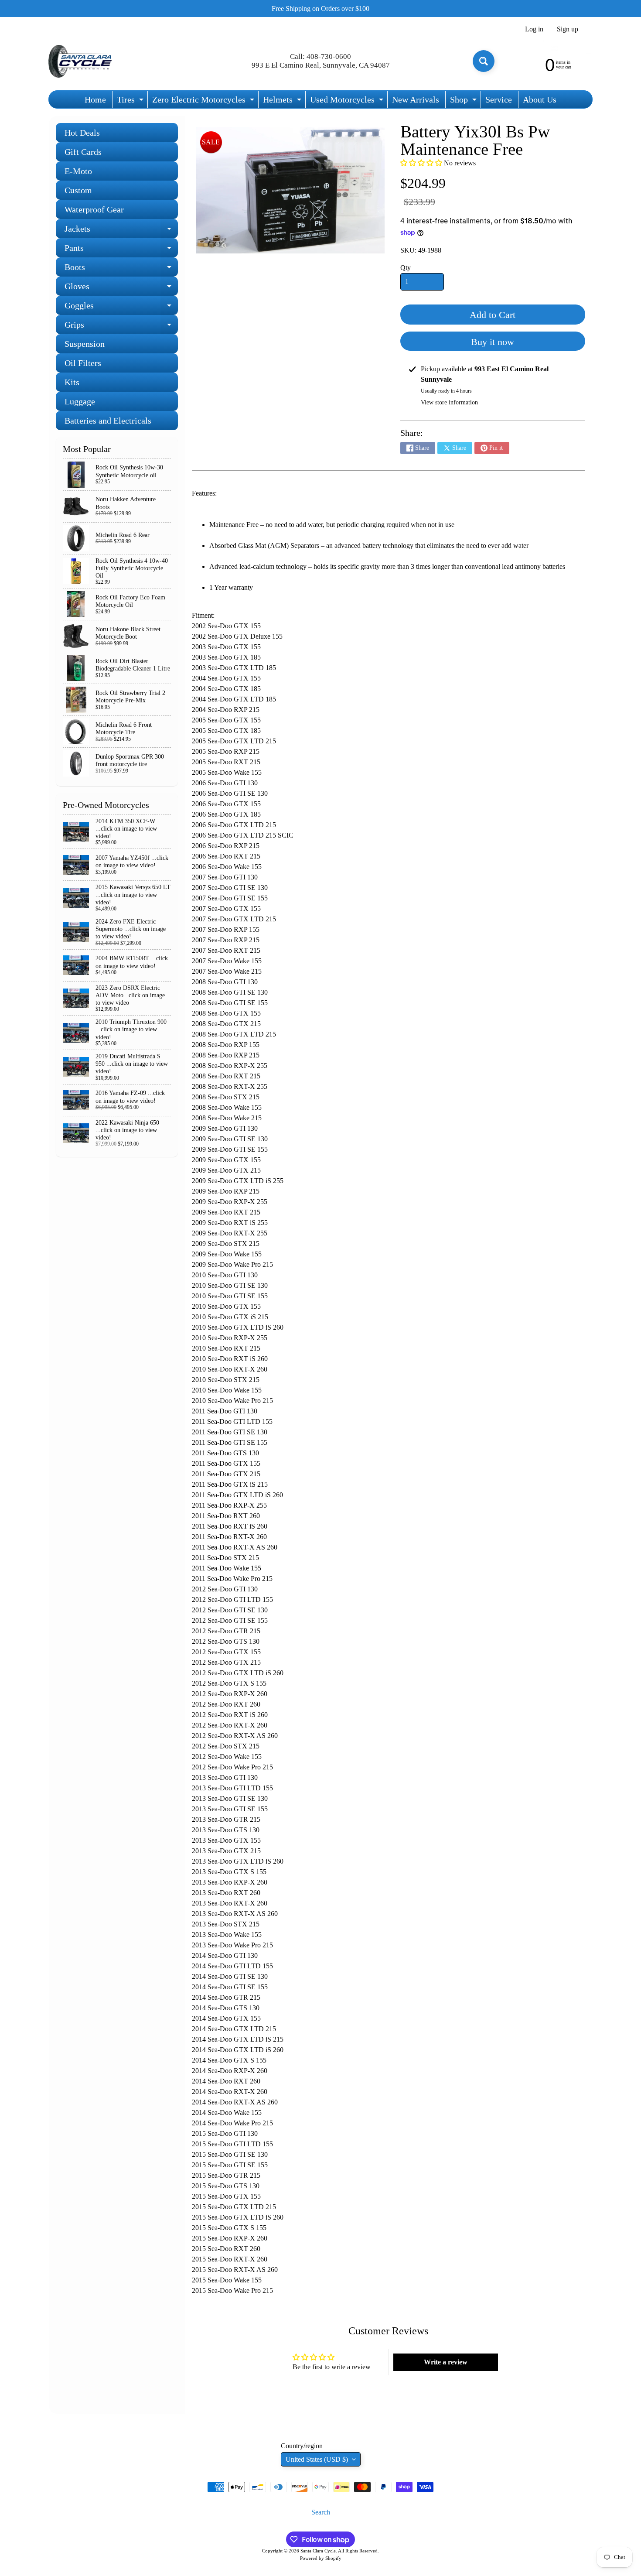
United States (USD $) (317, 2459)
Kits (72, 382)
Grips (121, 327)
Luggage (80, 401)
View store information (449, 402)
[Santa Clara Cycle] (81, 61)
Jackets (121, 231)
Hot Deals (82, 133)
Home (95, 99)
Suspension (85, 344)
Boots (121, 269)
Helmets (283, 101)
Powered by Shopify (321, 2558)
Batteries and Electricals (108, 421)
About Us (540, 99)
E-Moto (78, 171)
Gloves (121, 289)
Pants (121, 250)
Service (499, 99)
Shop (464, 101)
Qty (406, 268)
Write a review (446, 2362)
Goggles (121, 308)
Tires (131, 101)
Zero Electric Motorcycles (204, 101)
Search (321, 2512)
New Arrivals (416, 99)
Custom (78, 190)
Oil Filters (83, 363)
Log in (534, 29)
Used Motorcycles (348, 101)
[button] (421, 163)
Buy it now (493, 342)
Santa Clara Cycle (318, 2551)
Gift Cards (83, 152)
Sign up (568, 29)
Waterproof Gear (94, 209)
